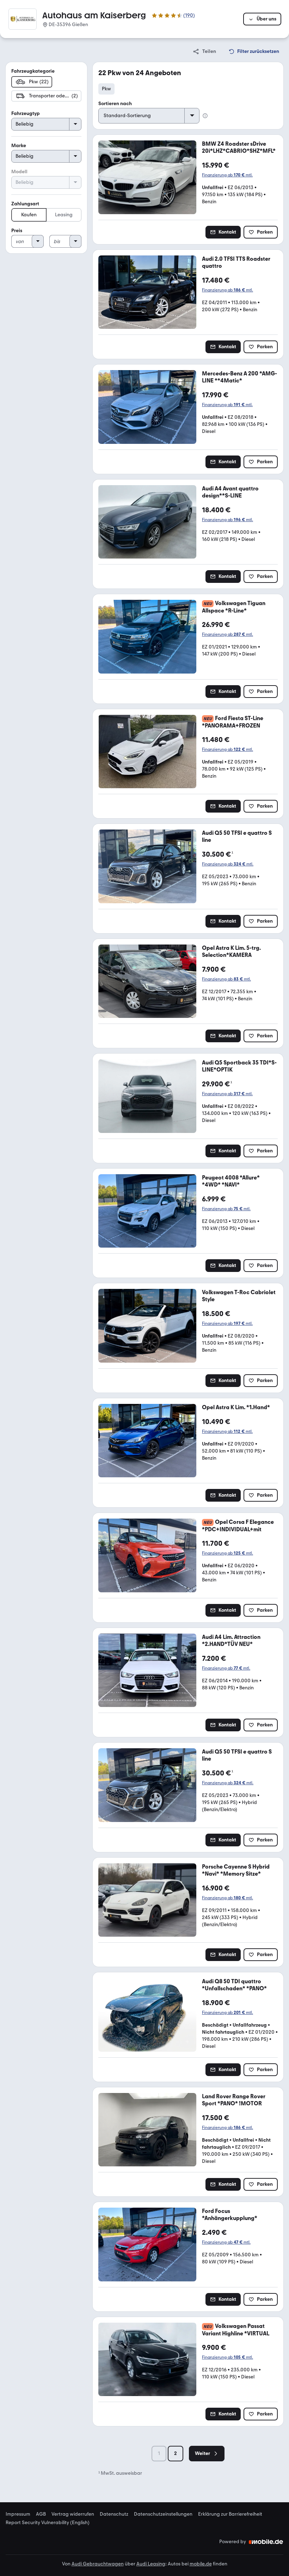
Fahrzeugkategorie (33, 71)
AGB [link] (41, 2514)
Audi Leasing (151, 2564)
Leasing (64, 215)
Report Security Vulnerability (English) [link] (48, 2523)
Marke (19, 146)
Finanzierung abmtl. (227, 175)
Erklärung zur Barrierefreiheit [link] (230, 2514)
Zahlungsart (25, 204)
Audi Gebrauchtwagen (98, 2564)
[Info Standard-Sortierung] (205, 116)
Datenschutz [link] (114, 2514)
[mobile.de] (266, 2542)
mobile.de (201, 2564)
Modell (19, 172)
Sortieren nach (115, 104)
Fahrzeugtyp (26, 113)
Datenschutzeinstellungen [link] (163, 2514)
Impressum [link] (18, 2514)
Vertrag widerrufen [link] (73, 2514)
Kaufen (29, 215)
